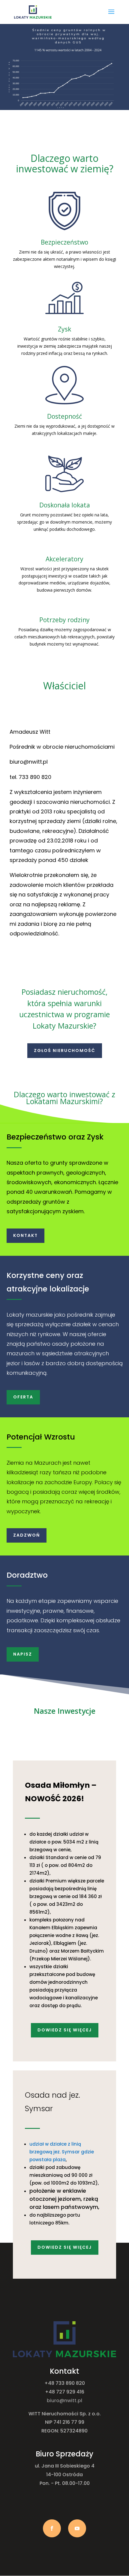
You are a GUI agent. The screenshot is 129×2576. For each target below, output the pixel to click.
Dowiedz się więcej (65, 2030)
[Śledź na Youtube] (77, 2528)
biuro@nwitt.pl (64, 2401)
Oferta (23, 1397)
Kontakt (25, 1235)
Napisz (23, 1654)
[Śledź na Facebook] (52, 2528)
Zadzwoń (27, 1535)
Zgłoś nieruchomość (65, 1050)
